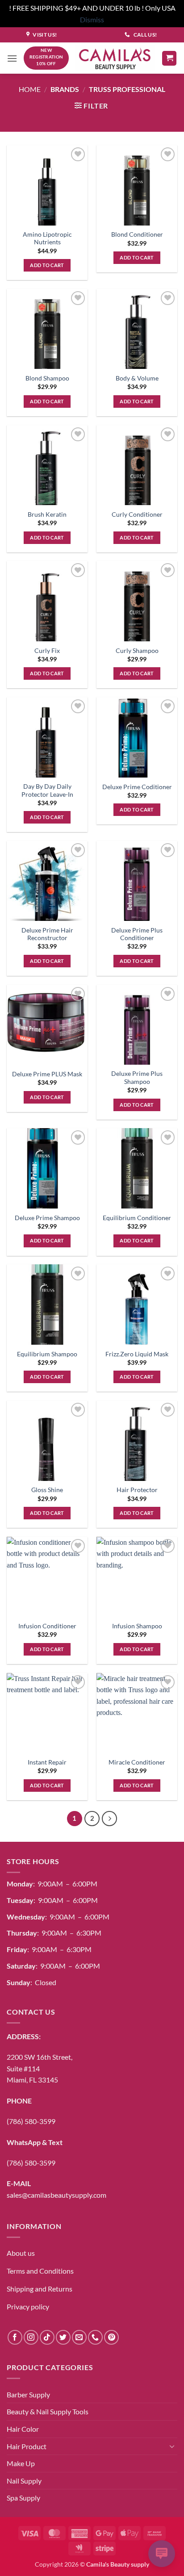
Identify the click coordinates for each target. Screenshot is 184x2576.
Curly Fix (47, 651)
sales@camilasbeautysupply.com (56, 2195)
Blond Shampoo (47, 378)
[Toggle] (172, 2446)
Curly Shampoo (137, 651)
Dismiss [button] (92, 19)
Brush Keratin (47, 514)
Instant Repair (47, 1762)
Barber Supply (28, 2394)
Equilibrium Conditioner (137, 1218)
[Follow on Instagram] (31, 2337)
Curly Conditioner (137, 514)
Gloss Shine (47, 1490)
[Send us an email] (79, 2337)
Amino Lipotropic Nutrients (47, 238)
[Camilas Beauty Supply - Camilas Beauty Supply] (115, 58)
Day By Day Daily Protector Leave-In (47, 790)
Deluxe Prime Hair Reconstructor (47, 934)
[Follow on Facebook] (15, 2337)
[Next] (109, 1819)
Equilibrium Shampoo (47, 1354)
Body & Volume (137, 378)
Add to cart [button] (47, 265)
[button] (12, 58)
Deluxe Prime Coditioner (137, 787)
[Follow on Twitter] (63, 2337)
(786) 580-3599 (31, 2121)
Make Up (21, 2463)
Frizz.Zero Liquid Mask (137, 1354)
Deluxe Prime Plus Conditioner (137, 934)
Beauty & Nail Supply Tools (48, 2411)
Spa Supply (23, 2498)
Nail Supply (24, 2481)
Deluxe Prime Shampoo (47, 1218)
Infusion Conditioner (47, 1626)
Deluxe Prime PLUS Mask (47, 1074)
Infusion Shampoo (137, 1626)
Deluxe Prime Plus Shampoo (137, 1078)
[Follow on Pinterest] (111, 2337)
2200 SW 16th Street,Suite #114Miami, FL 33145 (40, 2068)
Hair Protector (137, 1490)
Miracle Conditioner (137, 1762)
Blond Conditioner (137, 234)
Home (30, 89)
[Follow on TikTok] (47, 2337)
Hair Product (27, 2446)
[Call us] (95, 2337)
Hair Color (23, 2429)
